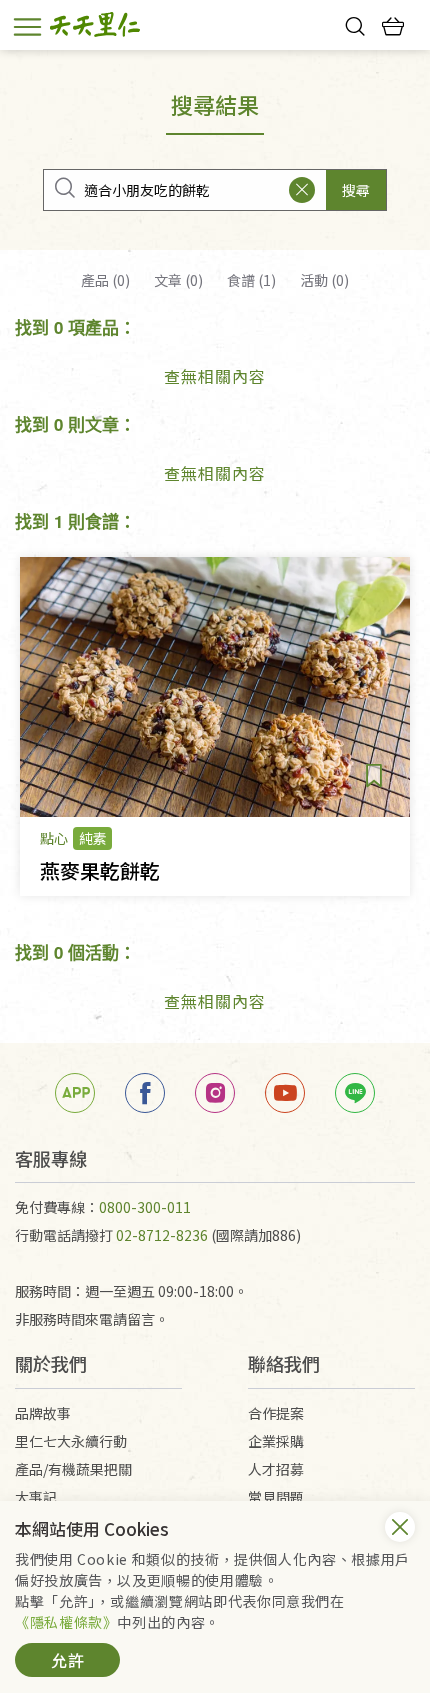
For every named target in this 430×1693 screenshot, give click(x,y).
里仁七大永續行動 (71, 1441)
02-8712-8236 (162, 1235)
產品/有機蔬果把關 (73, 1469)
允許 (68, 1660)
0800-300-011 (145, 1207)
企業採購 (276, 1441)
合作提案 (276, 1413)
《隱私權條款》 (66, 1622)
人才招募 (276, 1469)
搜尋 (356, 190)
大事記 (36, 1497)
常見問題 (276, 1497)
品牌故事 (43, 1413)
